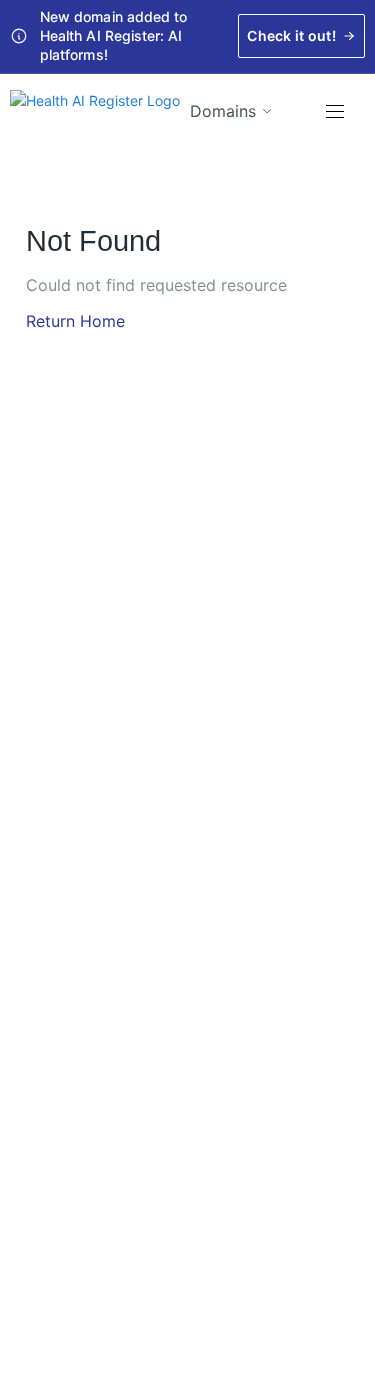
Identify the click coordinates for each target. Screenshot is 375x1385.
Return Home (75, 321)
